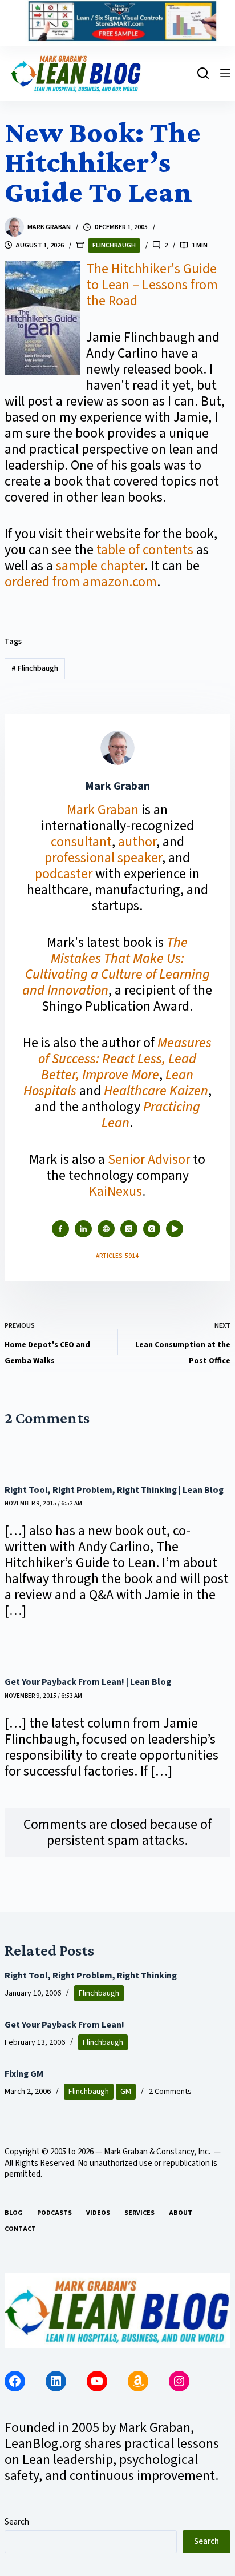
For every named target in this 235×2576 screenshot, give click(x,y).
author (137, 842)
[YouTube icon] (175, 1229)
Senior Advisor (149, 1159)
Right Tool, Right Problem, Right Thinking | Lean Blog (114, 1490)
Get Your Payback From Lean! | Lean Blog (88, 1682)
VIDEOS (98, 2213)
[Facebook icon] (60, 1229)
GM (126, 2092)
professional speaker (103, 858)
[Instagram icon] (152, 1229)
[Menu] (225, 73)
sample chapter (100, 566)
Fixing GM (24, 2074)
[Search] (203, 73)
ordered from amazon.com (81, 582)
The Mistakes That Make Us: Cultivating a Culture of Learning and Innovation (116, 966)
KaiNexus (116, 1191)
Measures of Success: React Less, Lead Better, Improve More (125, 1059)
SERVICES (139, 2213)
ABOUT (181, 2213)
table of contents (145, 550)
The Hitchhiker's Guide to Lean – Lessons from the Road (152, 285)
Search (17, 2522)
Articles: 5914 (117, 1256)
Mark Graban (104, 810)
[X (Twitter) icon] (129, 1229)
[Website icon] (106, 1229)
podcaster (64, 874)
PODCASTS (54, 2213)
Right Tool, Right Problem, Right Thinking (91, 1976)
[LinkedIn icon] (83, 1229)
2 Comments (170, 2092)
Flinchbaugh (114, 245)
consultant (81, 842)
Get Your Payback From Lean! (64, 2025)
